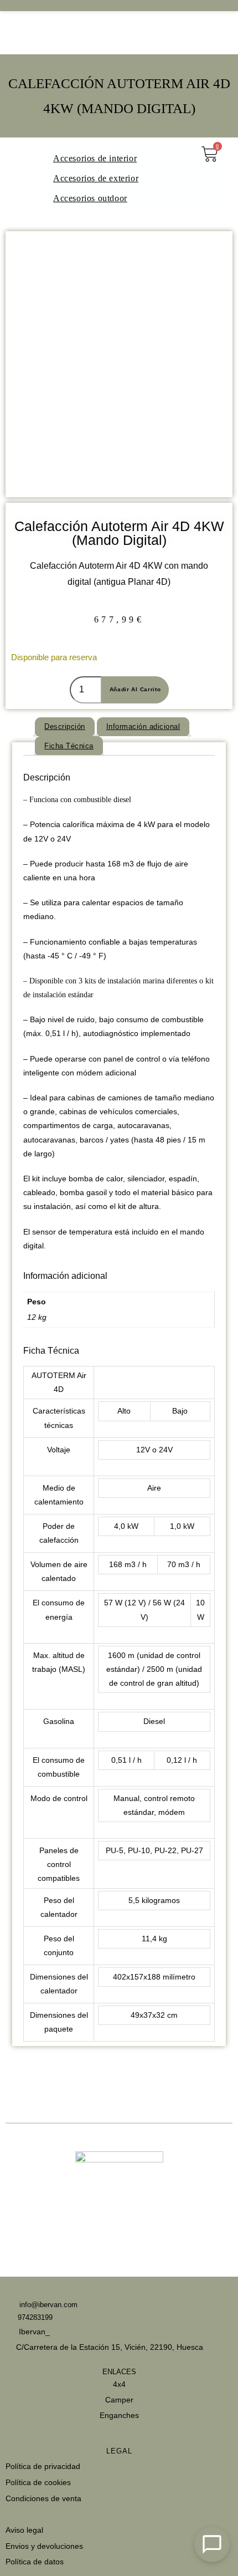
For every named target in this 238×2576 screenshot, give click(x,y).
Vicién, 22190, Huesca (164, 2347)
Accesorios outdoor (90, 198)
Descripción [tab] (65, 726)
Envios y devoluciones (44, 2546)
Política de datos (35, 2562)
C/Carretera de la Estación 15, (69, 2347)
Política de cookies (38, 2482)
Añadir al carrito (135, 689)
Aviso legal (24, 2530)
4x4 (119, 2384)
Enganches (119, 2415)
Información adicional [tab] (143, 726)
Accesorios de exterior (96, 178)
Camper (119, 2400)
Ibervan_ (33, 2332)
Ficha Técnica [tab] (69, 746)
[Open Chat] (212, 2544)
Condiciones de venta (43, 2498)
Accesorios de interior (95, 158)
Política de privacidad (43, 2466)
